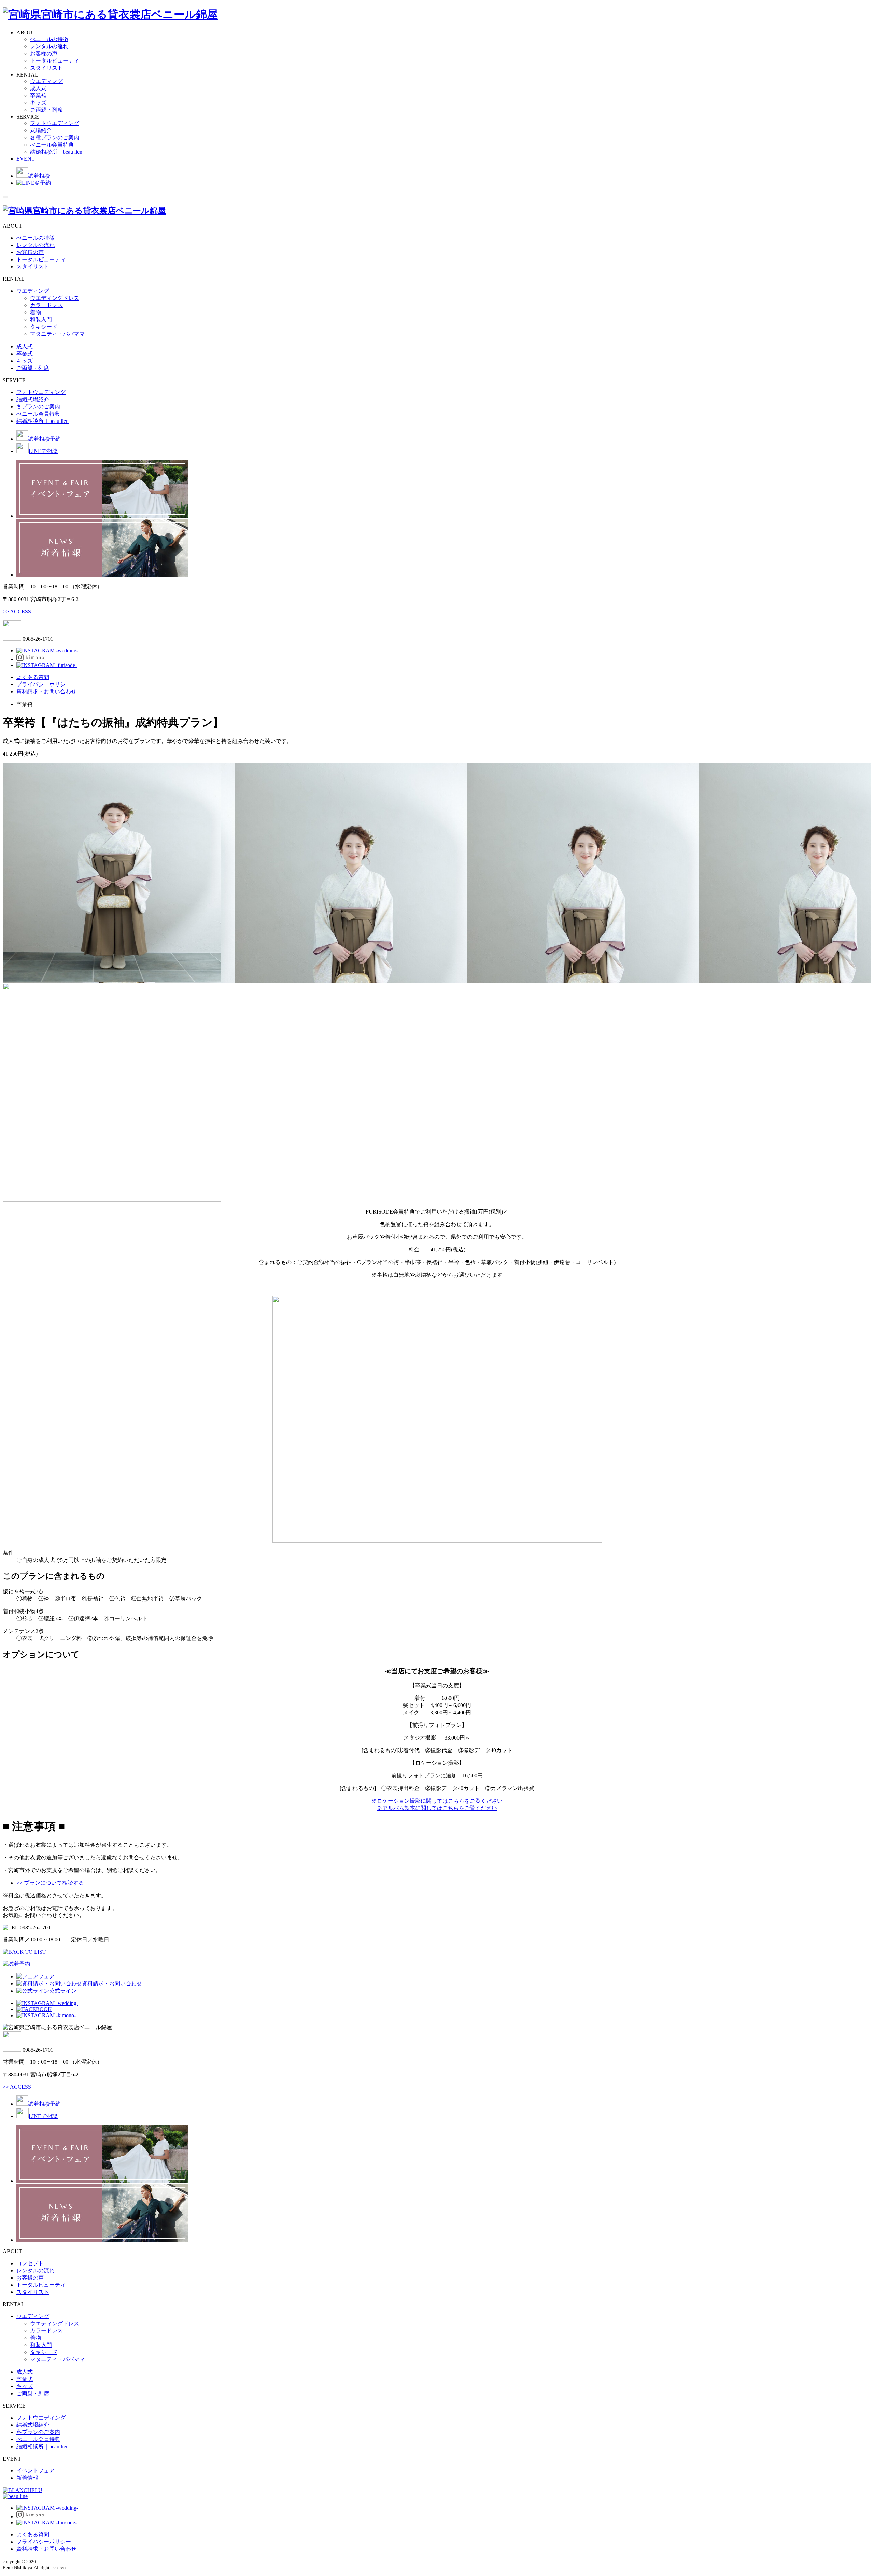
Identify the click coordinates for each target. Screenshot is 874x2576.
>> (17, 612)
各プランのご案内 (38, 407)
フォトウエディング (55, 123)
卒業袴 (38, 95)
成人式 (38, 88)
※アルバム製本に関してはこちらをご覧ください (437, 1808)
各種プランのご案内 (55, 137)
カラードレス (46, 305)
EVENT (26, 159)
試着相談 (39, 176)
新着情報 (27, 2478)
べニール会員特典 (52, 145)
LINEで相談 (43, 451)
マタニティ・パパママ (57, 334)
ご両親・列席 (46, 110)
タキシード (44, 327)
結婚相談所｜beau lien (56, 152)
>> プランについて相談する (50, 1883)
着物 (36, 312)
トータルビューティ (55, 61)
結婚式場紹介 (33, 399)
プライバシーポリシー (44, 684)
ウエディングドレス (55, 298)
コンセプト (30, 2263)
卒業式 (25, 354)
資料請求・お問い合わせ (46, 691)
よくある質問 (33, 677)
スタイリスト (46, 68)
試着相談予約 (44, 439)
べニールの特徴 (49, 39)
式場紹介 (41, 130)
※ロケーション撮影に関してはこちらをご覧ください (437, 1801)
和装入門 (41, 320)
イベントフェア (36, 2471)
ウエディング (46, 81)
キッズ (38, 103)
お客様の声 (44, 53)
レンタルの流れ (49, 46)
